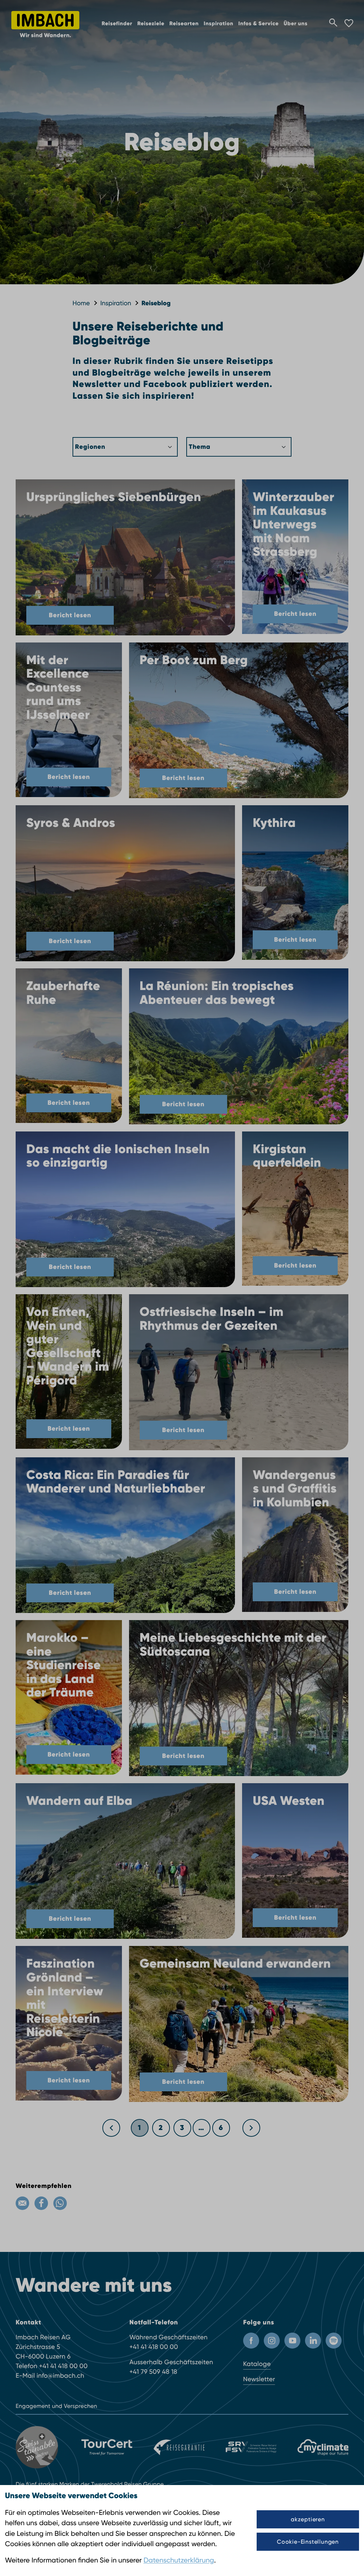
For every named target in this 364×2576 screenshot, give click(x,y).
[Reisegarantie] (179, 2447)
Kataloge (257, 2364)
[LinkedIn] (313, 2341)
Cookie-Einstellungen (308, 2542)
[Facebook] (41, 2203)
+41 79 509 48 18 (153, 2372)
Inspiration (218, 24)
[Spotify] (334, 2341)
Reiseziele (151, 24)
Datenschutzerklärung (179, 2560)
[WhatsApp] (60, 2203)
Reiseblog (156, 303)
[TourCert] (107, 2447)
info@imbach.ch (60, 2376)
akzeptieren (308, 2519)
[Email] (22, 2203)
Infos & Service (258, 24)
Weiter (252, 2125)
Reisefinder (117, 24)
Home (81, 303)
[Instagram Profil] (272, 2341)
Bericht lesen (70, 615)
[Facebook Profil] (251, 2341)
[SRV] (251, 2447)
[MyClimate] (323, 2447)
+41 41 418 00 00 (63, 2366)
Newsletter (259, 2379)
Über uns (296, 24)
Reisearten (184, 24)
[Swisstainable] (38, 2447)
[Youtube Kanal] (292, 2341)
